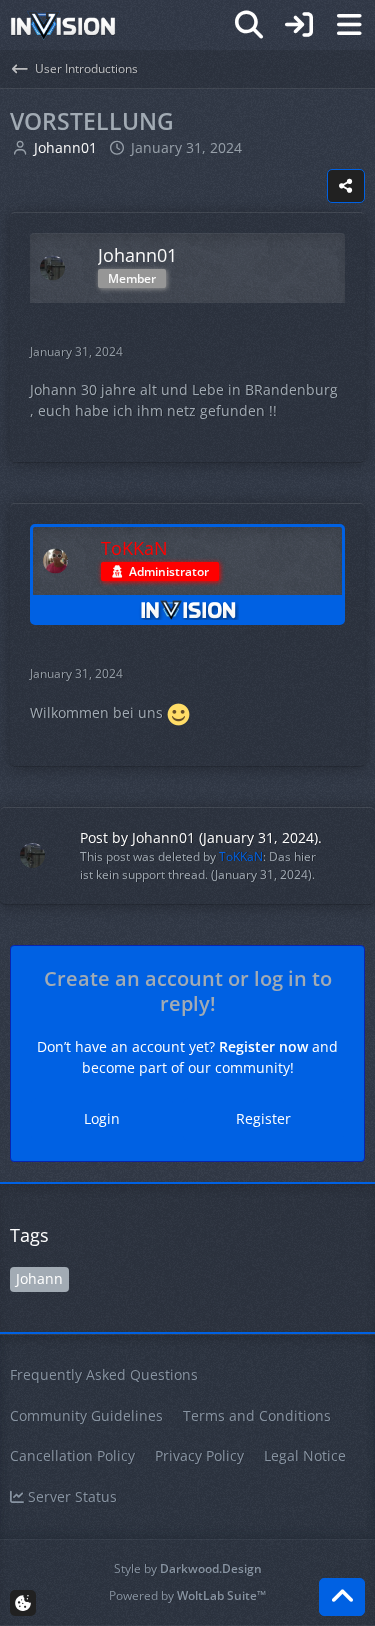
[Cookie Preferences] (23, 1603)
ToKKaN (241, 856)
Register (263, 1118)
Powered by (187, 1595)
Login (102, 1118)
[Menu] (349, 25)
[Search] (249, 25)
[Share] (346, 186)
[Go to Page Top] (342, 1597)
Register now (263, 1046)
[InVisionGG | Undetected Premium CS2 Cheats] (63, 25)
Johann (39, 1278)
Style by (188, 1568)
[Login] (299, 25)
